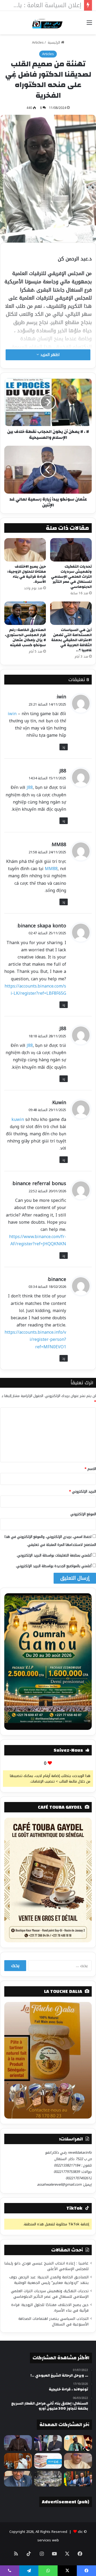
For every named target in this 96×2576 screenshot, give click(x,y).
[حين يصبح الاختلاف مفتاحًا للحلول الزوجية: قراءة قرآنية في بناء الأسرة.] (25, 550)
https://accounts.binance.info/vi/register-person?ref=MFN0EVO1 (35, 1339)
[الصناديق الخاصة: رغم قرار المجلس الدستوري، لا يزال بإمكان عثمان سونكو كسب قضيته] (25, 613)
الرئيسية (54, 42)
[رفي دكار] (48, 23)
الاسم (90, 1469)
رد (64, 747)
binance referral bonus (39, 1183)
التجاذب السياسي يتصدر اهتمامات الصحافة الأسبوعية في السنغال (53, 2321)
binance (57, 1279)
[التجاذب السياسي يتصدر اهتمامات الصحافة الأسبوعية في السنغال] (48, 2461)
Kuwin (59, 1103)
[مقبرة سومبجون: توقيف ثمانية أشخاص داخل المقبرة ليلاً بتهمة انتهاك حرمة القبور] (48, 2479)
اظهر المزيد (49, 355)
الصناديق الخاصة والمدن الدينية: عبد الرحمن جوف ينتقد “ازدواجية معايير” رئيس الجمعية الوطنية (49, 2280)
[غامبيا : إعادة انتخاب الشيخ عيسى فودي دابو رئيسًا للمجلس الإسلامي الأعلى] (78, 2443)
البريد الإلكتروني (83, 1491)
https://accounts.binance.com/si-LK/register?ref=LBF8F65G (35, 990)
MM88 (59, 845)
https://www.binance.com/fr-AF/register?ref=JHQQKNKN (38, 1240)
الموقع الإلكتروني (83, 1514)
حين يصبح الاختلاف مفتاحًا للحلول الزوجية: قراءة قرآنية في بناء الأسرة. (27, 574)
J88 (63, 771)
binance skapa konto (42, 926)
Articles (38, 42)
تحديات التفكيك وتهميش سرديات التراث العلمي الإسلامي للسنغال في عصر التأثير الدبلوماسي (71, 577)
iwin (61, 697)
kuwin (18, 1119)
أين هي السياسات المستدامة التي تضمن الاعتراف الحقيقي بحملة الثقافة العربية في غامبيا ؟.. (71, 640)
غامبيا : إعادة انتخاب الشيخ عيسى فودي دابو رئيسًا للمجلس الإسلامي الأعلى (46, 2266)
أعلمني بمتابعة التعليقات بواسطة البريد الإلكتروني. (54, 1555)
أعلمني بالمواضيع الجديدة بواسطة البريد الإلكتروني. (54, 1566)
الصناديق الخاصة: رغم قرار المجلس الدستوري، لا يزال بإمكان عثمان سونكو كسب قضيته (25, 638)
